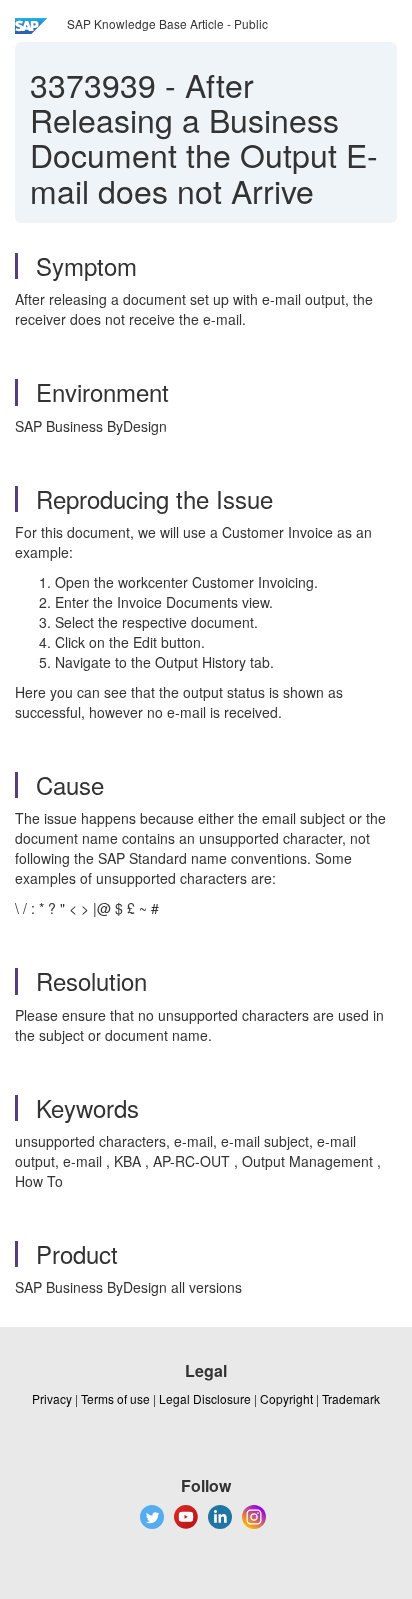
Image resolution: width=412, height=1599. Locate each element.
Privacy (52, 1398)
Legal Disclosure (205, 1398)
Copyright (286, 1398)
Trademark (351, 1398)
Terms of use (115, 1398)
